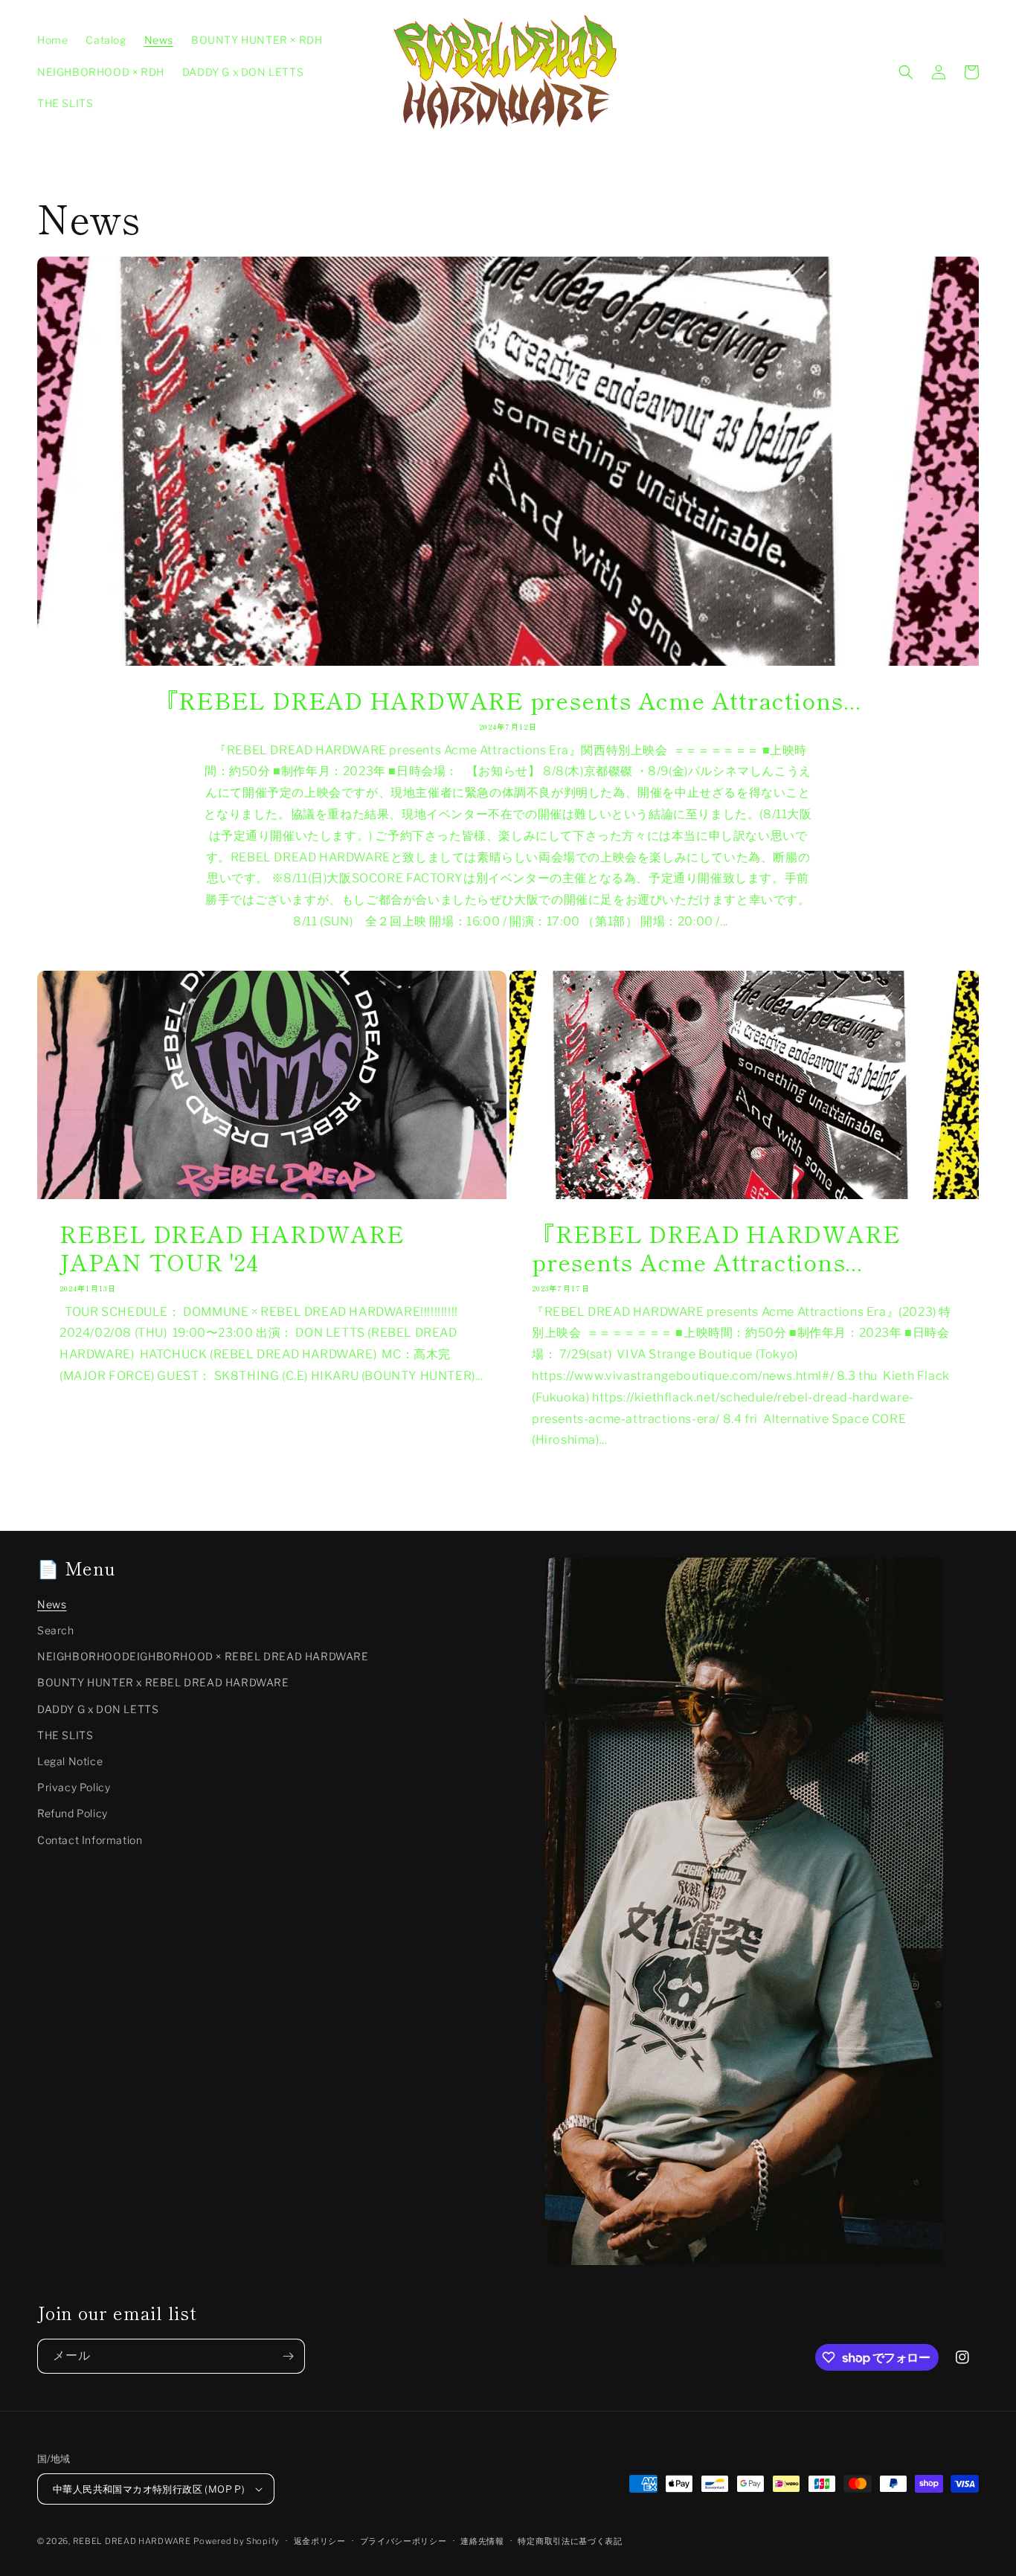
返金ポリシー (320, 2541)
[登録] (288, 2356)
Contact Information (90, 1840)
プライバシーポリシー (403, 2541)
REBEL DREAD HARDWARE (132, 2541)
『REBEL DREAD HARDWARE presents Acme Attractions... (508, 700)
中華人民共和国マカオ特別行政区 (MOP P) (149, 2489)
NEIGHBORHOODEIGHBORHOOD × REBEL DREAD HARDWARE (203, 1656)
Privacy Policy (74, 1787)
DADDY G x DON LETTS (98, 1709)
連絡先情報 (482, 2541)
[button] (906, 72)
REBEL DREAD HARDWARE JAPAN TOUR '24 (232, 1248)
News (52, 1604)
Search (56, 1630)
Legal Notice (70, 1761)
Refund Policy (73, 1813)
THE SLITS (65, 1735)
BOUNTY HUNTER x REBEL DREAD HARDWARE (163, 1682)
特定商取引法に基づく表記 (570, 2541)
